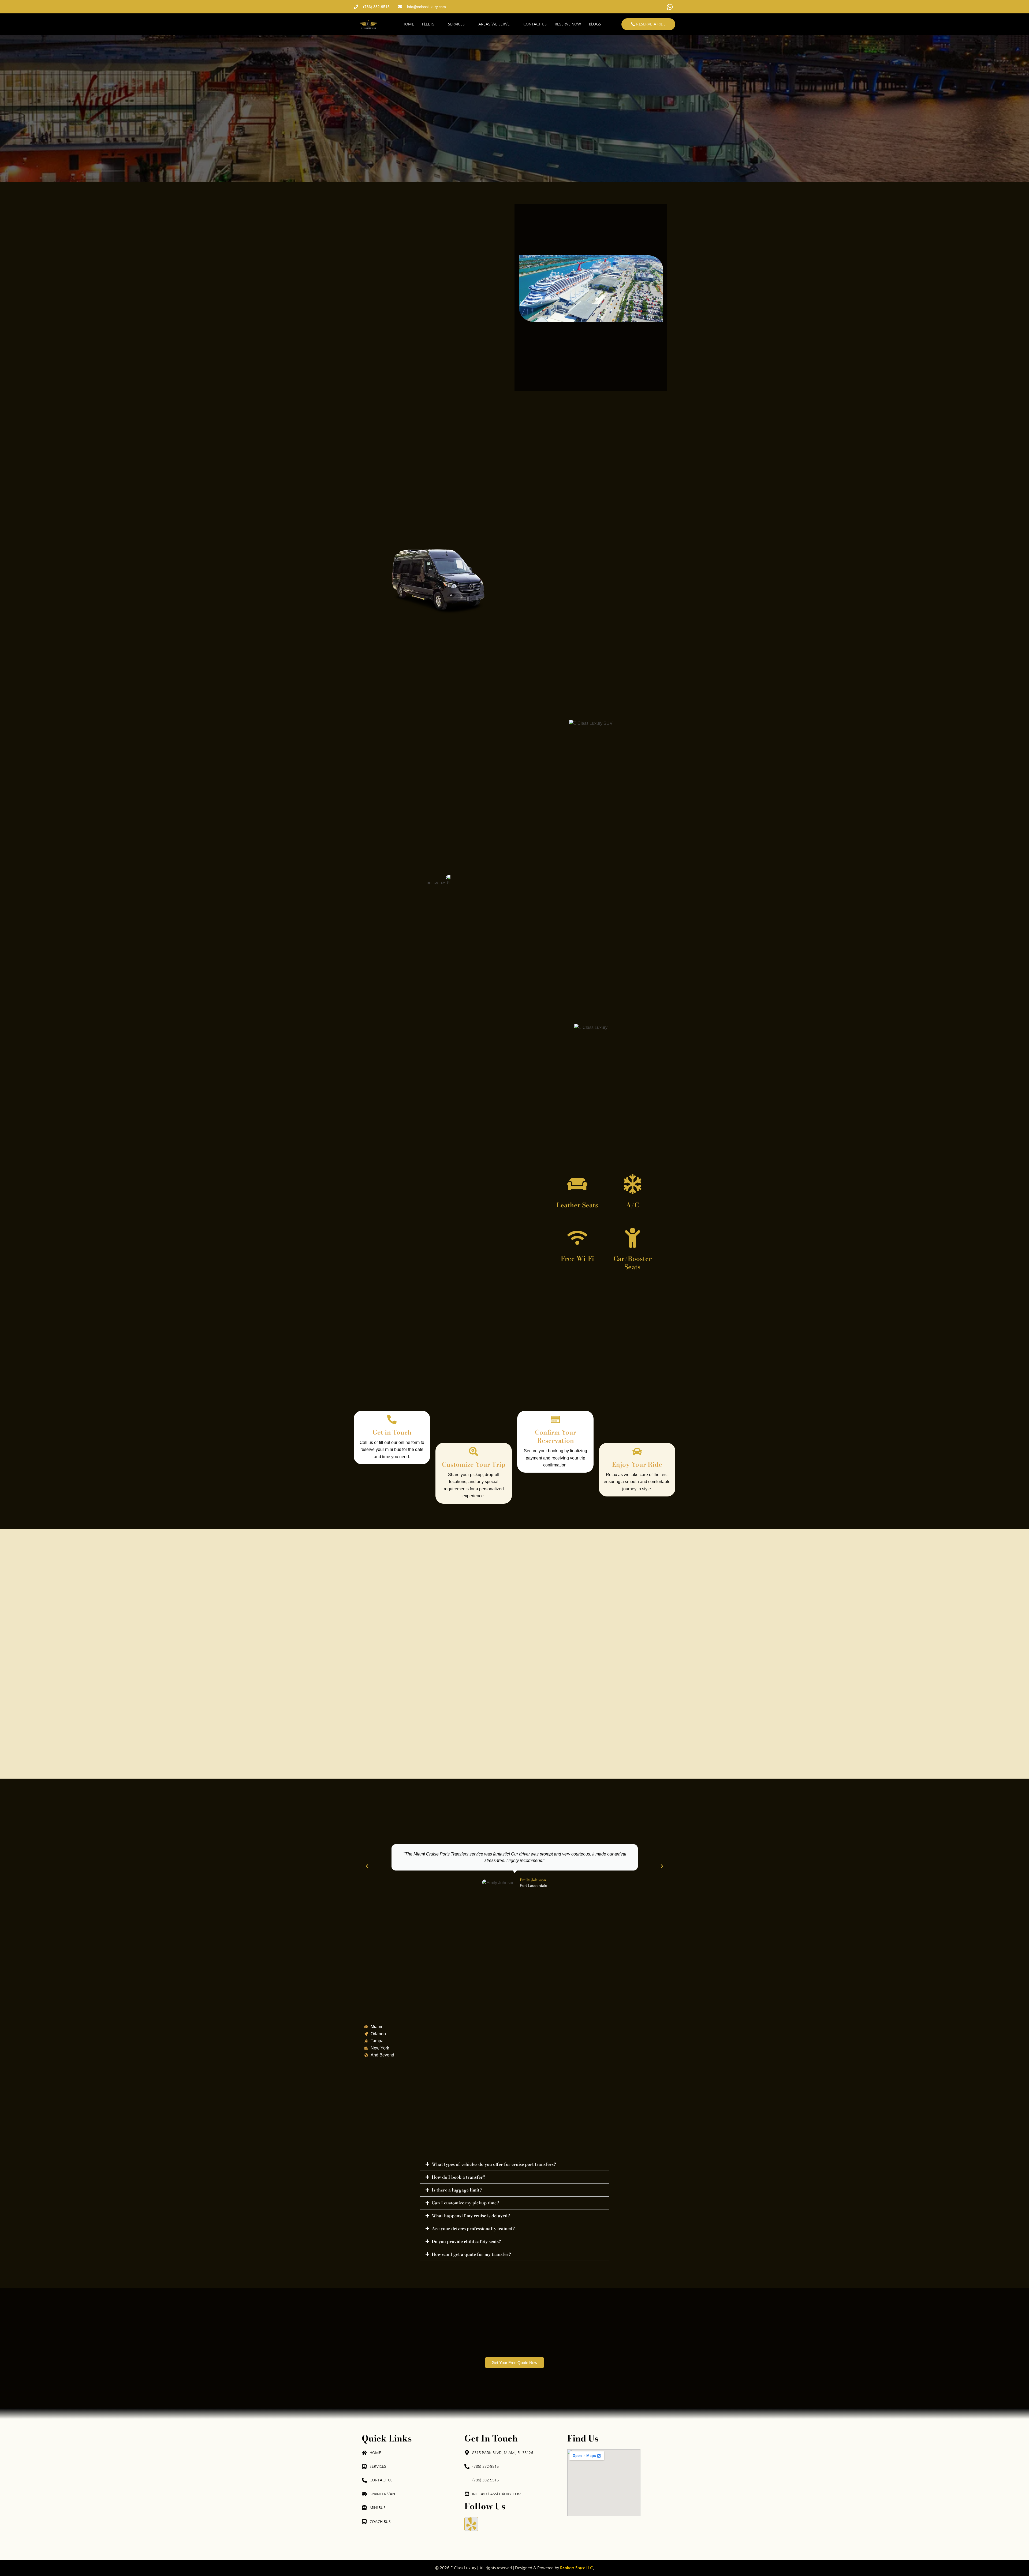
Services (456, 24)
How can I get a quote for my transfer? (471, 2254)
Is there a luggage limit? (457, 2190)
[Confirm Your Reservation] (555, 1419)
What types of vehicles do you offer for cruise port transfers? (494, 2164)
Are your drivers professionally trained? (473, 2228)
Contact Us (535, 24)
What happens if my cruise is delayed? (471, 2216)
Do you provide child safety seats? (466, 2241)
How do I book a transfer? (458, 2177)
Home (408, 24)
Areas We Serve (494, 24)
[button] (367, 1866)
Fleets (428, 24)
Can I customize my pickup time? (465, 2203)
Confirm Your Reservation (555, 1436)
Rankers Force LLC (576, 2568)
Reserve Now (568, 24)
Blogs (595, 24)
